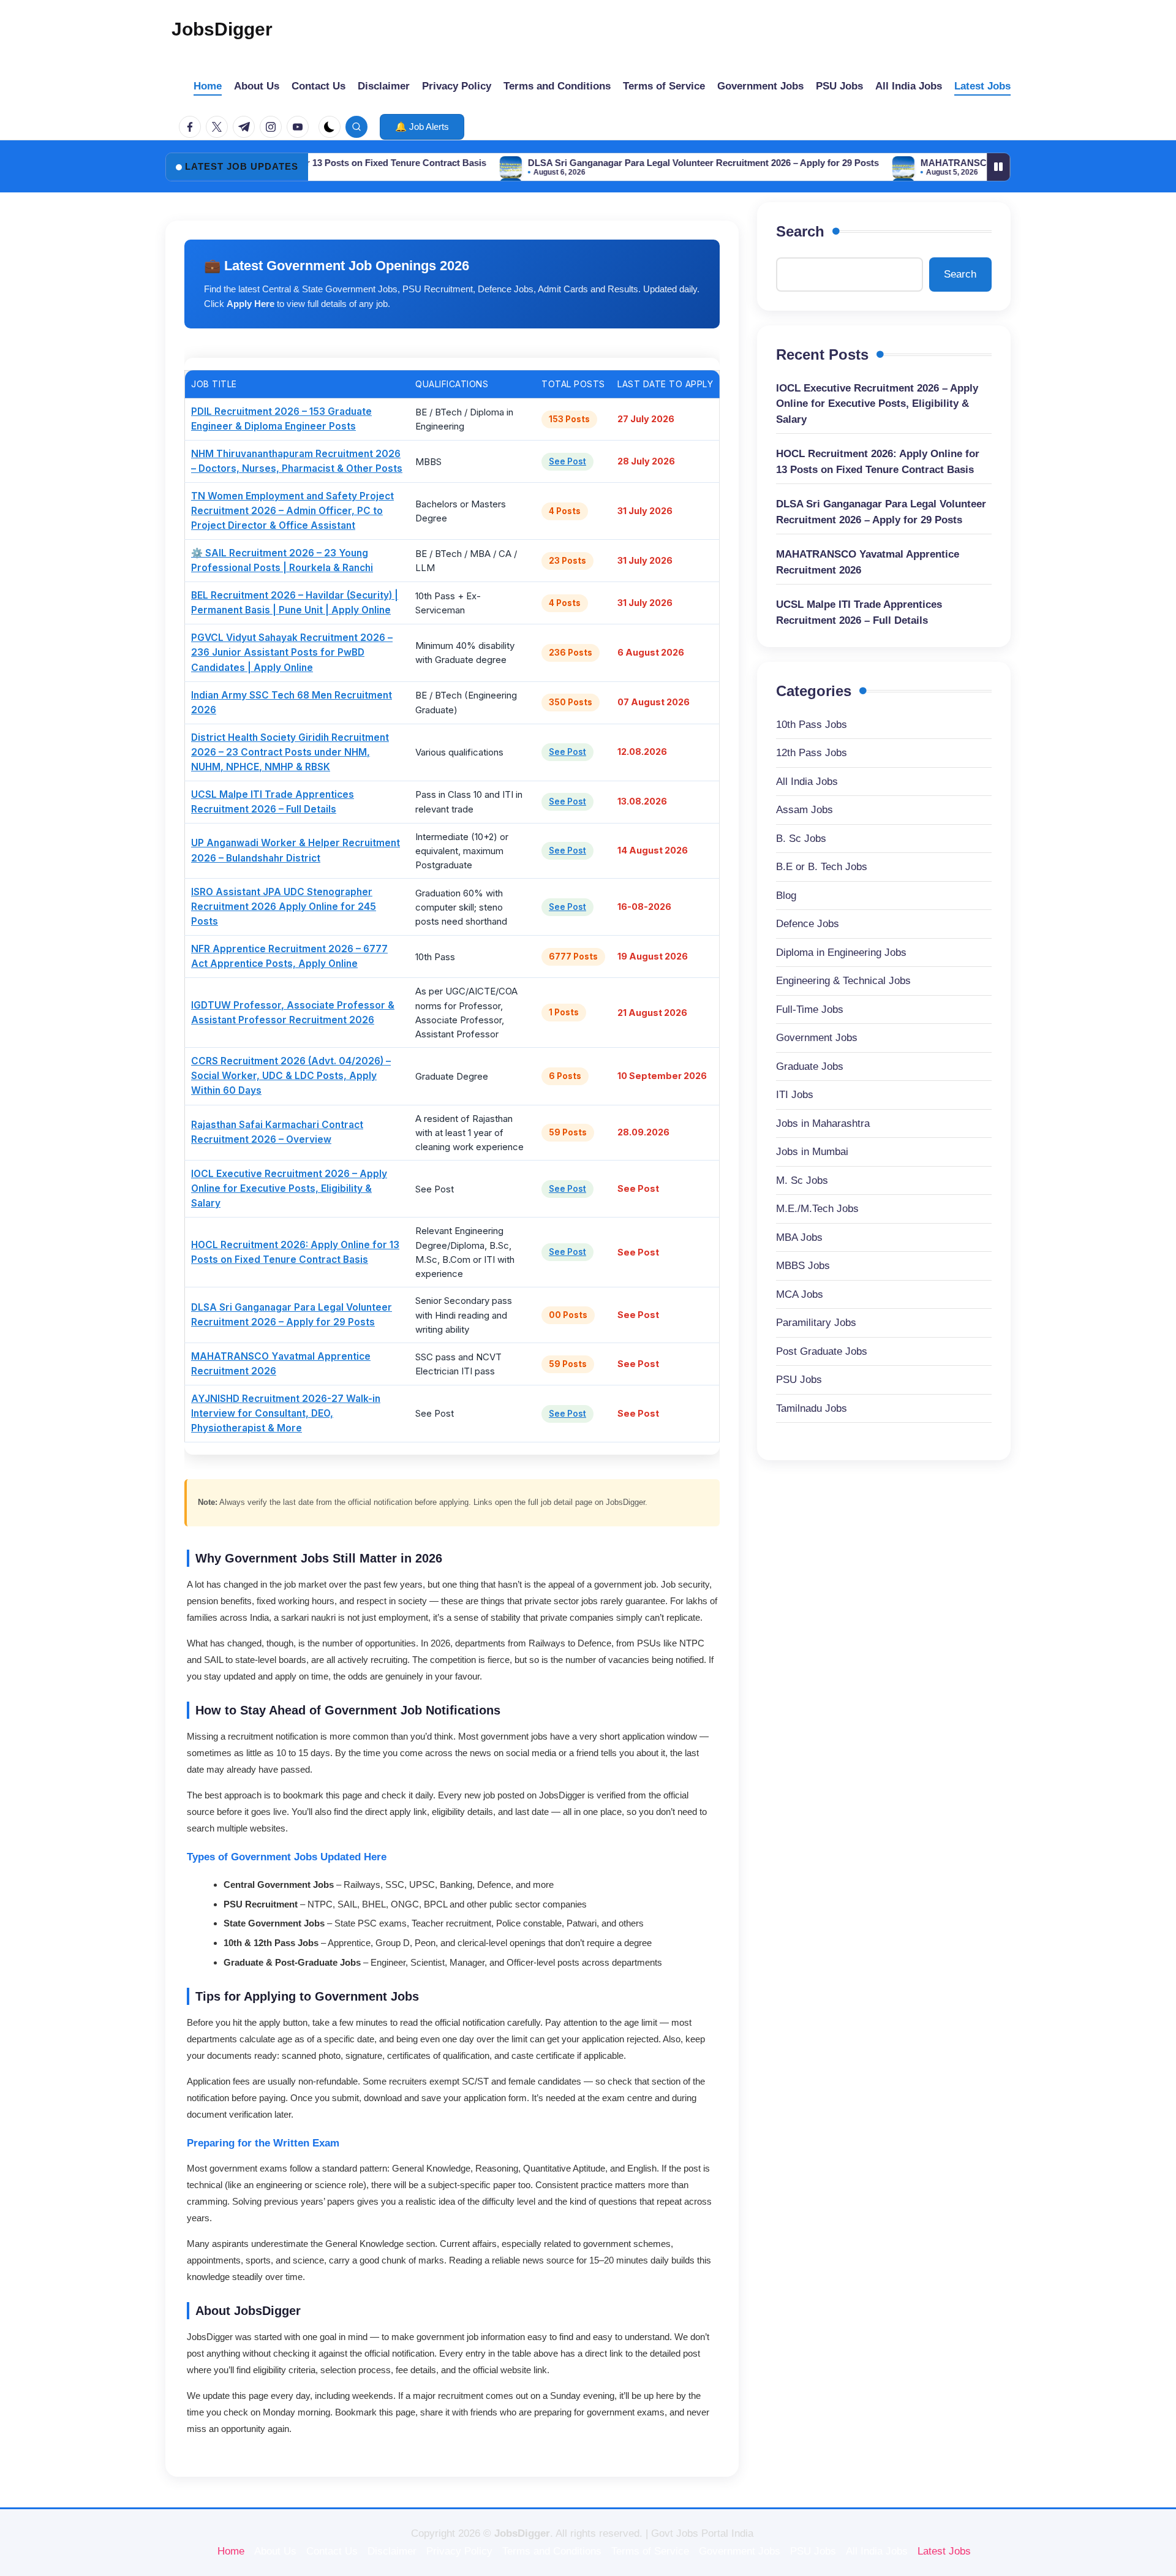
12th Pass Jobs (812, 753)
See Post (567, 461)
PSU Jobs (799, 1380)
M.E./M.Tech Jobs (817, 1209)
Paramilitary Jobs (816, 1323)
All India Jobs (807, 782)
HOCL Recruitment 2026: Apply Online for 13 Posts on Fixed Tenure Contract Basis (878, 462)
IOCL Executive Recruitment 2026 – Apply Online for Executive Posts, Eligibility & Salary (289, 1188)
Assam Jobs (805, 810)
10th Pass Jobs (812, 725)
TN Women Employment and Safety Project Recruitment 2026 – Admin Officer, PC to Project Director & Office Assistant (292, 511)
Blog (786, 896)
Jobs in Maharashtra (823, 1123)
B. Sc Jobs (801, 839)
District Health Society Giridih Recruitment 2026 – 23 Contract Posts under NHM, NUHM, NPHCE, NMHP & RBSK (290, 752)
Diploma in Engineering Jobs (841, 953)
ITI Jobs (795, 1095)
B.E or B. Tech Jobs (822, 867)
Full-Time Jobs (810, 1010)
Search (800, 231)
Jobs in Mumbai (812, 1152)
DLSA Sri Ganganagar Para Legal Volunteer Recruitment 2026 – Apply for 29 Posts (622, 163)
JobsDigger (222, 29)
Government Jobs (817, 1038)
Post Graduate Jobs (822, 1351)
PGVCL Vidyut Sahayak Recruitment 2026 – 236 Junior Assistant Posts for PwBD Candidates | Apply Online (292, 652)
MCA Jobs (800, 1294)
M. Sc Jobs (802, 1180)
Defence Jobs (808, 924)
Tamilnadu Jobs (812, 1408)
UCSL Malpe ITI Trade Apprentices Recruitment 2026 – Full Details (859, 612)
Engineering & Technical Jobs (843, 981)
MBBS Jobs (803, 1266)
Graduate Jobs (810, 1066)
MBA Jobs (799, 1237)
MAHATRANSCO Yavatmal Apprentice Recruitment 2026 (959, 163)
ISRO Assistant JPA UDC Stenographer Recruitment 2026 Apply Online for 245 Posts (284, 907)
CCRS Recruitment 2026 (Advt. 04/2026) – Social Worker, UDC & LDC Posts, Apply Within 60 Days (291, 1076)
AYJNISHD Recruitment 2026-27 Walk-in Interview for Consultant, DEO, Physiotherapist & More (286, 1413)
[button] (422, 127)
